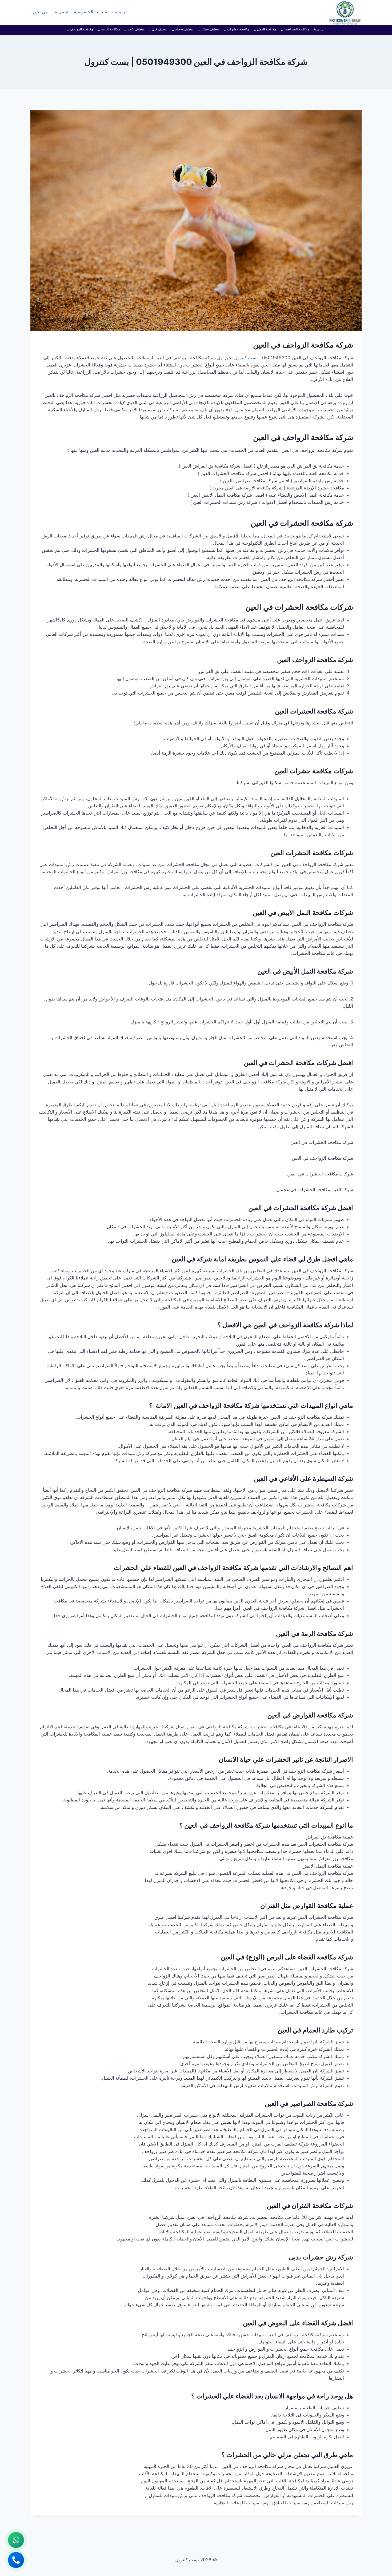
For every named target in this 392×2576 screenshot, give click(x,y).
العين (282, 711)
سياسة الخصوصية (90, 13)
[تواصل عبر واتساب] (16, 2540)
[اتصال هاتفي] (16, 2560)
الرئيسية (120, 13)
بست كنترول (246, 358)
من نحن (40, 13)
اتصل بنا (61, 13)
